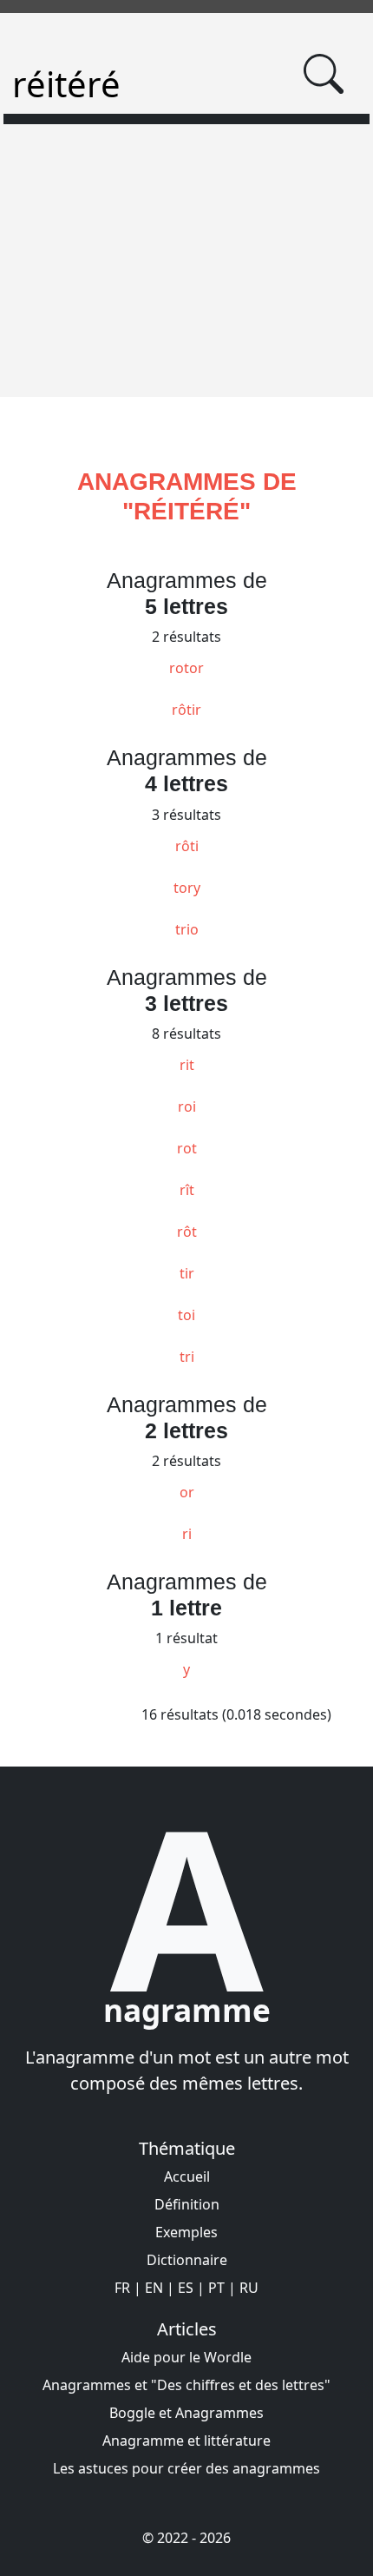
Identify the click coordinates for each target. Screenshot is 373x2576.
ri (187, 1534)
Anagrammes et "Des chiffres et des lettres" (186, 2385)
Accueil (187, 2176)
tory (187, 888)
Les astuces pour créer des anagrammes (186, 2468)
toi (186, 1315)
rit (187, 1065)
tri (187, 1357)
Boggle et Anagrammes (186, 2413)
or (187, 1492)
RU (249, 2288)
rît (187, 1190)
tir (187, 1273)
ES (186, 2288)
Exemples (186, 2232)
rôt (187, 1232)
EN (154, 2288)
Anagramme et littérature (186, 2441)
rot (187, 1148)
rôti (187, 846)
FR (122, 2288)
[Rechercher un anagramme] (324, 74)
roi (187, 1106)
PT (216, 2288)
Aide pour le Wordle (186, 2357)
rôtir (186, 710)
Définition (187, 2204)
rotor (186, 668)
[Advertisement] (186, 271)
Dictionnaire (187, 2260)
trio (187, 929)
